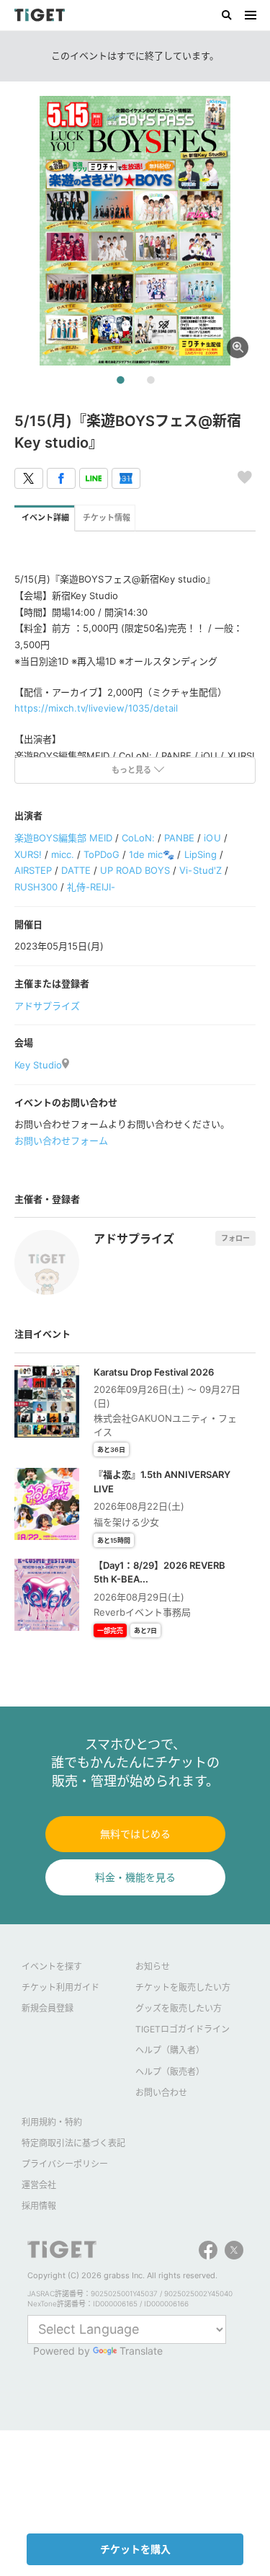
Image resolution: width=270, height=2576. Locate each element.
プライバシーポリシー (65, 2164)
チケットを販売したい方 (183, 1987)
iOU (212, 838)
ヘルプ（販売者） (170, 2072)
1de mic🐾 (152, 854)
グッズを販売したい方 (179, 2008)
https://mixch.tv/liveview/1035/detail (96, 708)
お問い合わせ (161, 2093)
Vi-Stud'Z (200, 870)
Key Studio (38, 1065)
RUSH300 (36, 887)
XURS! (28, 854)
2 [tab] (150, 381)
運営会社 (39, 2185)
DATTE (76, 870)
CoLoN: (138, 838)
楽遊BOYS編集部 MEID (63, 838)
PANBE (179, 838)
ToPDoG (102, 854)
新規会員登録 (48, 2008)
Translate (141, 2351)
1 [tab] (120, 381)
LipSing (201, 854)
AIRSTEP (33, 870)
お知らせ (153, 1966)
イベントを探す (52, 1966)
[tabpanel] (135, 231)
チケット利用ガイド (60, 1987)
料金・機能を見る (135, 1877)
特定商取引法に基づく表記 (73, 2143)
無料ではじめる (135, 1834)
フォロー (235, 1238)
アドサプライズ (47, 1006)
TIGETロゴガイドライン (183, 2029)
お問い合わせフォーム (61, 1141)
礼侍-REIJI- (91, 887)
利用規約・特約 (52, 2122)
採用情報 (39, 2206)
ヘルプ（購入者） (170, 2050)
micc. (63, 854)
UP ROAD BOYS (135, 870)
